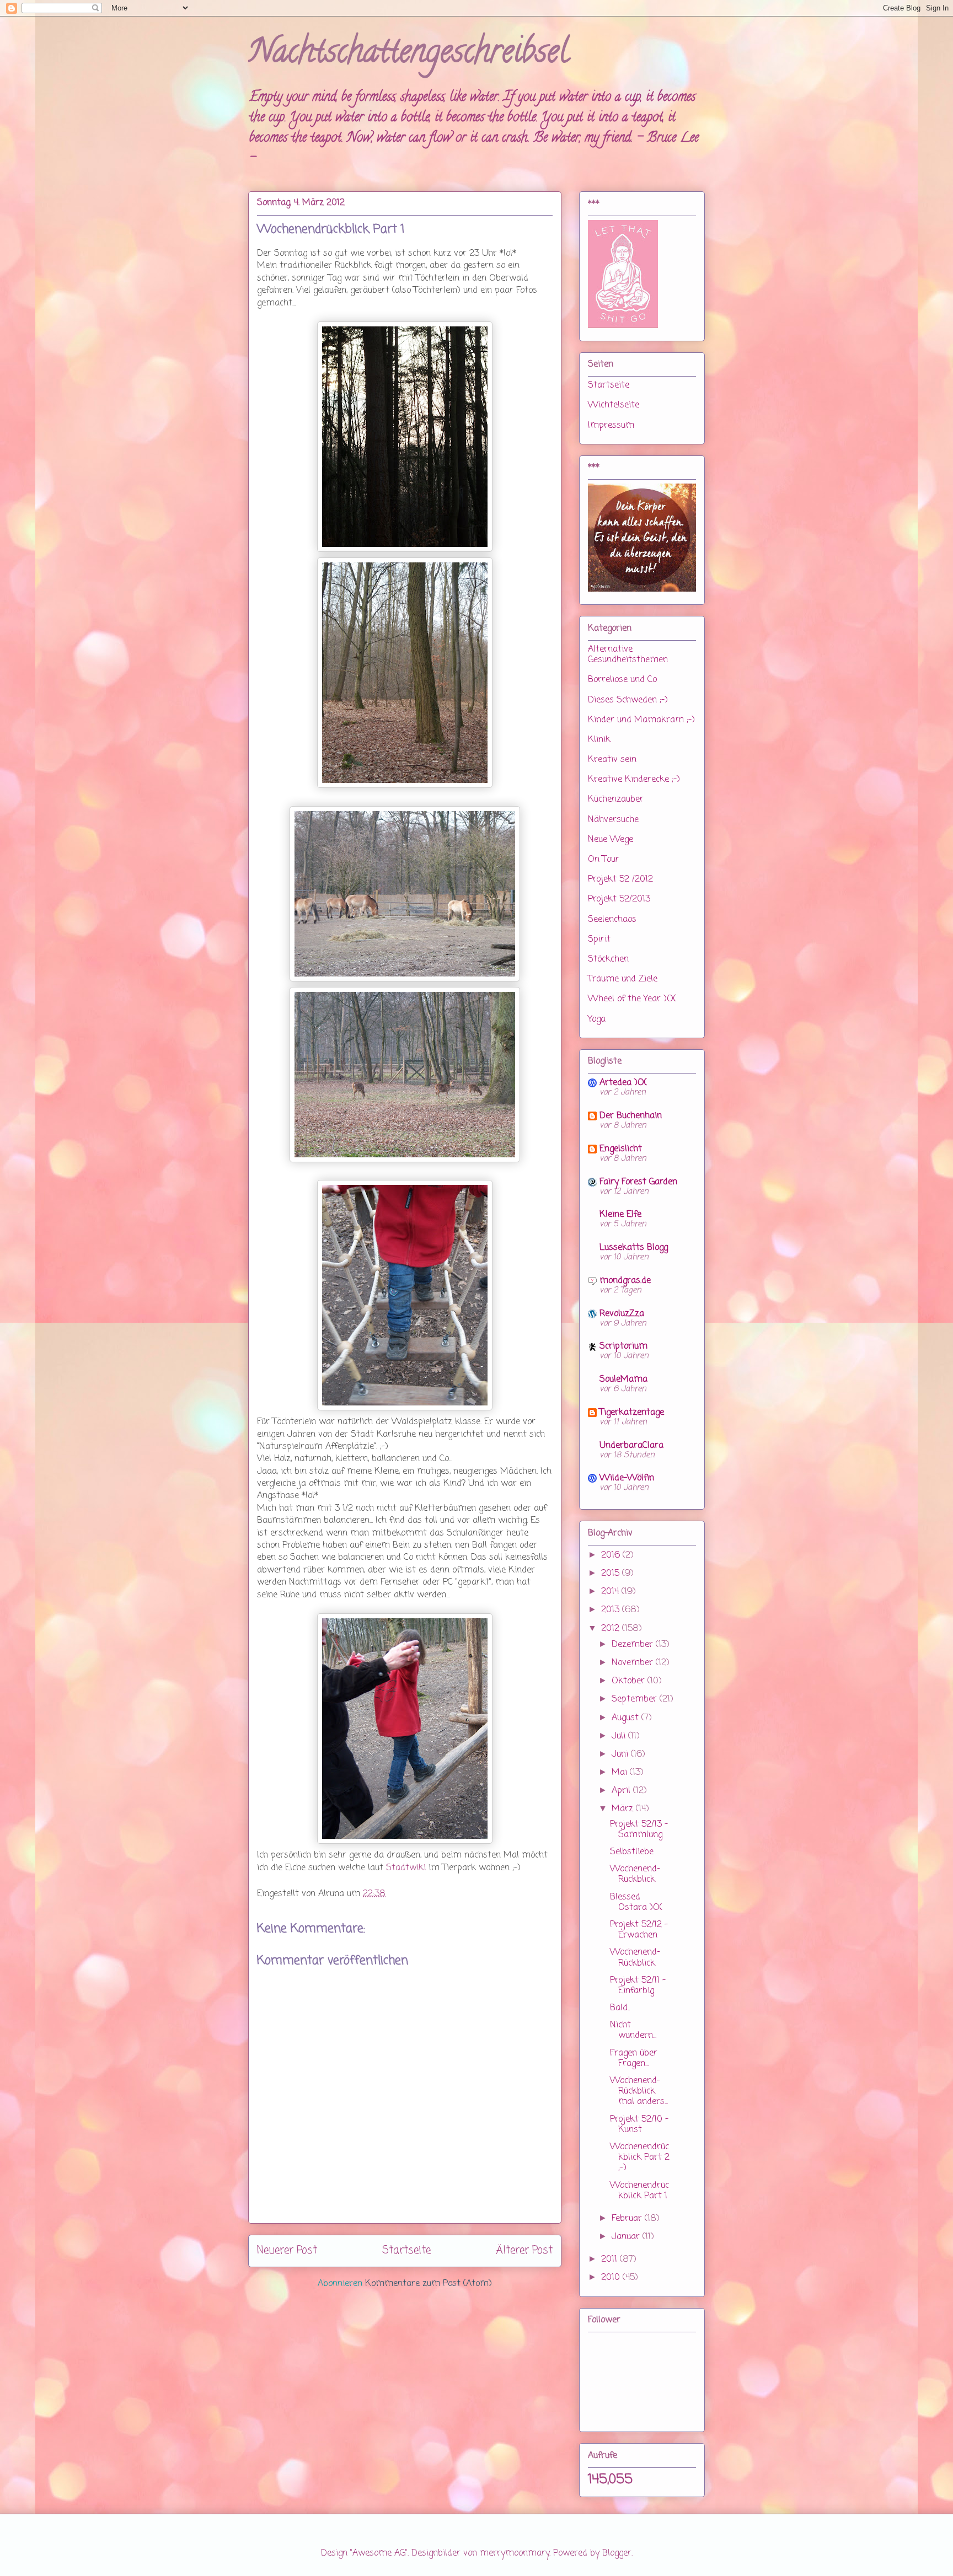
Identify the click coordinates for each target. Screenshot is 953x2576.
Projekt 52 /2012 (620, 879)
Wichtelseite (614, 405)
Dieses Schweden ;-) (628, 700)
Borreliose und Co (622, 680)
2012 (612, 1629)
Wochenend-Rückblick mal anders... (639, 2091)
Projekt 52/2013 (619, 899)
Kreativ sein (612, 760)
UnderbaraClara (631, 1446)
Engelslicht (621, 1149)
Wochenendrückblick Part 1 (639, 2191)
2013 (612, 1610)
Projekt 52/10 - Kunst (639, 2125)
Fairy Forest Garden (638, 1182)
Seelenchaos (612, 920)
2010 (612, 2278)
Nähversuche (613, 820)
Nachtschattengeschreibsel (408, 55)
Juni (621, 1754)
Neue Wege (611, 840)
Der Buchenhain (631, 1116)
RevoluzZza (622, 1314)
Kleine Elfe (620, 1215)
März (624, 1809)
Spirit (599, 940)
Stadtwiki (407, 1868)
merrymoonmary (515, 2553)
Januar (627, 2237)
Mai (621, 1773)
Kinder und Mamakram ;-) (641, 720)
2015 (612, 1574)
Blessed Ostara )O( (636, 1903)
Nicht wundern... (633, 2030)
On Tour (604, 860)
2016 (612, 1555)
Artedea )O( (623, 1083)
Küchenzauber (616, 799)
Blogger (617, 2553)
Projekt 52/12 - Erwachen (639, 1930)
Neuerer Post (287, 2250)
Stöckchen (608, 959)
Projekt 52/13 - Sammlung (639, 1830)
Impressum (611, 426)
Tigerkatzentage (632, 1413)
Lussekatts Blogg (634, 1248)
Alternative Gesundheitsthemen (628, 655)
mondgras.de (625, 1281)
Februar (628, 2219)
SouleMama (623, 1380)
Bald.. (620, 2008)
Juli (620, 1736)
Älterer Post (524, 2250)
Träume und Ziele (623, 979)
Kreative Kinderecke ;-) (634, 780)
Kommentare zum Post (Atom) (429, 2284)
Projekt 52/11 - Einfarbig (638, 1986)
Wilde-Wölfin (627, 1478)
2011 (611, 2260)
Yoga (597, 1019)
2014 (611, 1592)
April (622, 1791)
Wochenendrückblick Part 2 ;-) (640, 2158)
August (627, 1718)
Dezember (634, 1645)
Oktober (630, 1681)
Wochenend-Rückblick (635, 1874)
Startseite (406, 2250)
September (636, 1699)
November (634, 1663)
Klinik (599, 740)
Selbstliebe (632, 1852)
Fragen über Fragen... (634, 2059)
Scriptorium (623, 1346)
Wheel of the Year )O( (632, 999)
